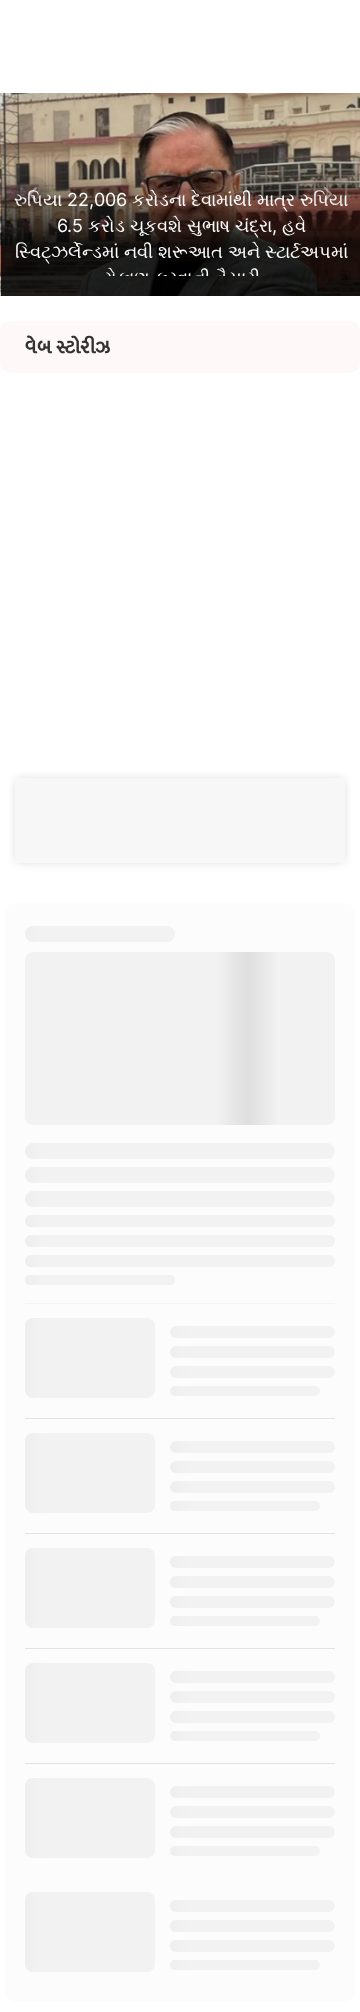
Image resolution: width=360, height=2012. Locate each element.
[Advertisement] (180, 553)
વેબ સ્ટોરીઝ (67, 347)
